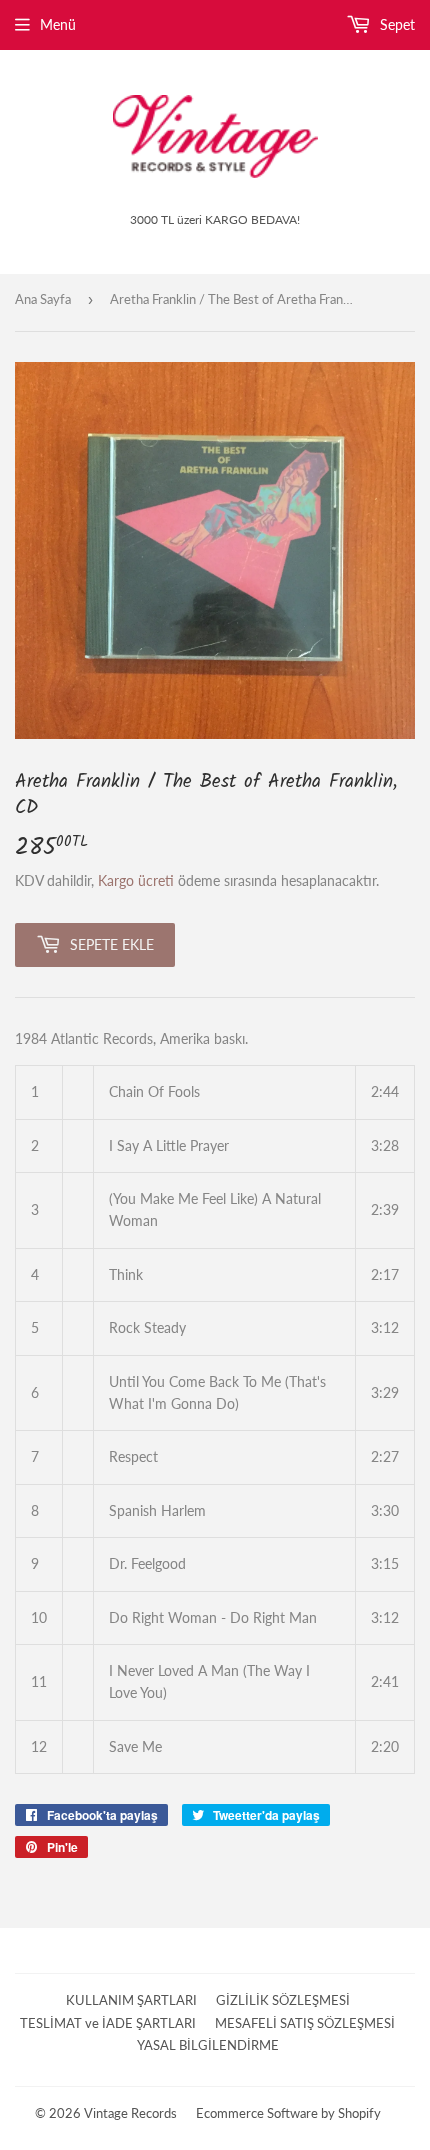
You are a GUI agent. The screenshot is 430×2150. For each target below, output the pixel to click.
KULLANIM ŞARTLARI (131, 2000)
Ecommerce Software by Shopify (288, 2113)
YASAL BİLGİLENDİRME (208, 2045)
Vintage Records (130, 2113)
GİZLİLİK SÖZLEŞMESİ (283, 2000)
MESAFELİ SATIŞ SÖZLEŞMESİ (305, 2023)
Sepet (395, 24)
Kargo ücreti (136, 880)
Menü (58, 24)
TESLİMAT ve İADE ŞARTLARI (108, 2023)
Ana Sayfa (43, 299)
